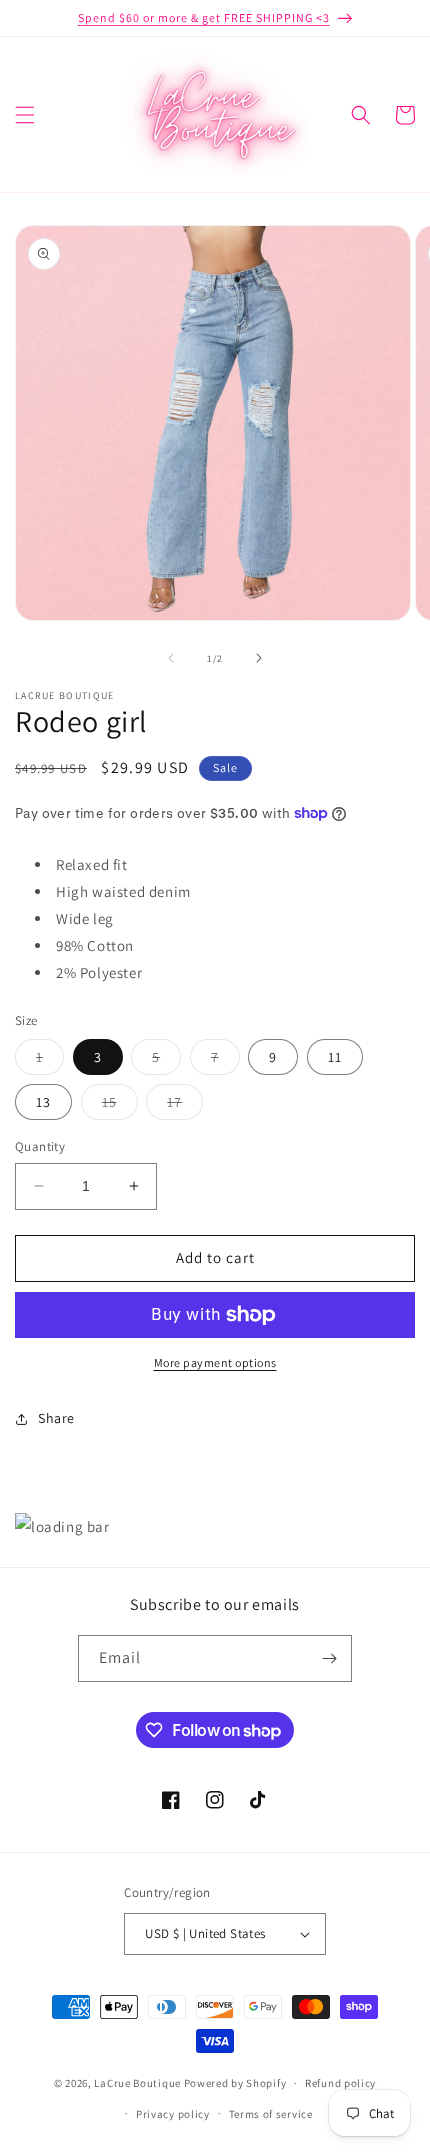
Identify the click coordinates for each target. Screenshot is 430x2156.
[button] (25, 115)
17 (185, 1106)
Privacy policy (173, 2114)
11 (335, 1057)
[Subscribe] (329, 1658)
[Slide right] (259, 658)
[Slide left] (171, 658)
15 (120, 1106)
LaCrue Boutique (137, 2083)
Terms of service (271, 2114)
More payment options (215, 1362)
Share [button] (56, 1418)
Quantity (40, 1146)
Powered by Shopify (235, 2083)
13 (43, 1102)
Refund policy (340, 2083)
